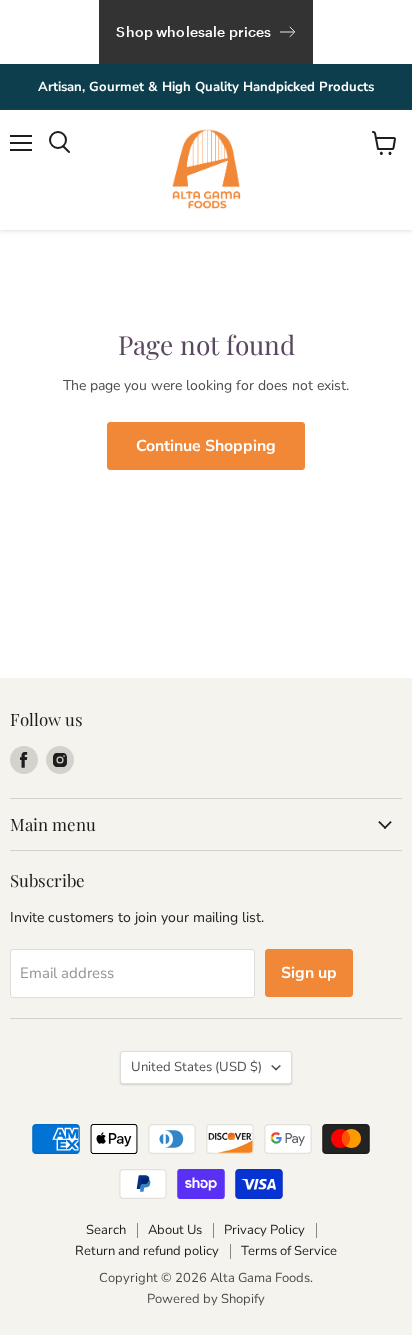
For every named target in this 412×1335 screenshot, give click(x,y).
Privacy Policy (264, 1230)
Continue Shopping (206, 446)
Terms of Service (289, 1251)
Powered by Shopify (206, 1299)
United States (196, 1067)
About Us (175, 1230)
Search (106, 1230)
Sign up (309, 973)
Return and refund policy (147, 1251)
